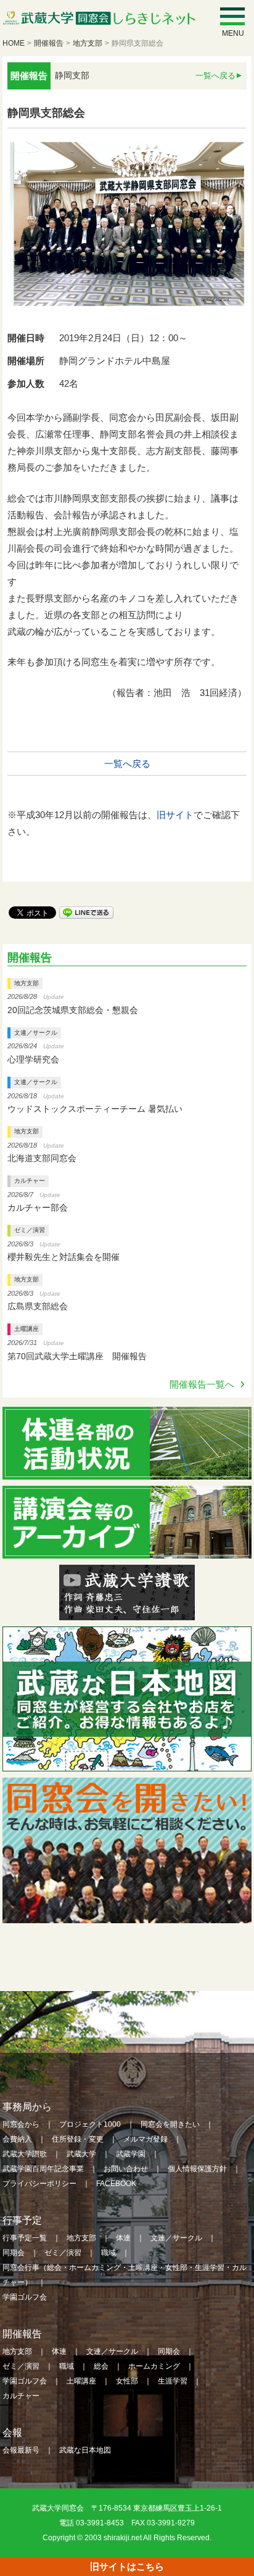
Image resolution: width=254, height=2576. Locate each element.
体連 (123, 2238)
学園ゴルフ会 (25, 2297)
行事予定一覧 (25, 2238)
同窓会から (21, 2124)
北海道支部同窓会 (42, 1158)
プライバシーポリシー (39, 2184)
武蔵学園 (131, 2154)
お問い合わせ (126, 2169)
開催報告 (49, 43)
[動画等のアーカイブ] (127, 1550)
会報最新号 (21, 2450)
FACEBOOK (116, 2184)
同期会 (14, 2253)
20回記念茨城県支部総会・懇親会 (73, 1010)
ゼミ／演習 (30, 1230)
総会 (101, 2366)
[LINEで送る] (86, 912)
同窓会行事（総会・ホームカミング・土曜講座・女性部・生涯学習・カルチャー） (125, 2275)
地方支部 (88, 43)
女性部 (127, 2381)
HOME (14, 43)
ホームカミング (154, 2366)
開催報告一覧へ (202, 1384)
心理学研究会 (33, 1059)
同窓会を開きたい (170, 2124)
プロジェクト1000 (90, 2124)
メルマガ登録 (145, 2139)
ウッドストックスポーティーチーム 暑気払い (95, 1109)
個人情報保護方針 (197, 2169)
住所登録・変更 (78, 2139)
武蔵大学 (81, 2154)
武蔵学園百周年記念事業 (43, 2169)
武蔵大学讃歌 (25, 2154)
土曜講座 (27, 1329)
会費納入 (17, 2139)
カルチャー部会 (38, 1207)
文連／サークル (36, 1033)
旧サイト (175, 815)
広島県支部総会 (38, 1306)
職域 (109, 2253)
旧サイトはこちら (127, 2566)
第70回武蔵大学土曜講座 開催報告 (77, 1356)
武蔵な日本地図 (85, 2450)
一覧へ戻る (215, 76)
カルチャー (30, 1181)
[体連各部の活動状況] (127, 1471)
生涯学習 (173, 2381)
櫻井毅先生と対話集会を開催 (63, 1257)
